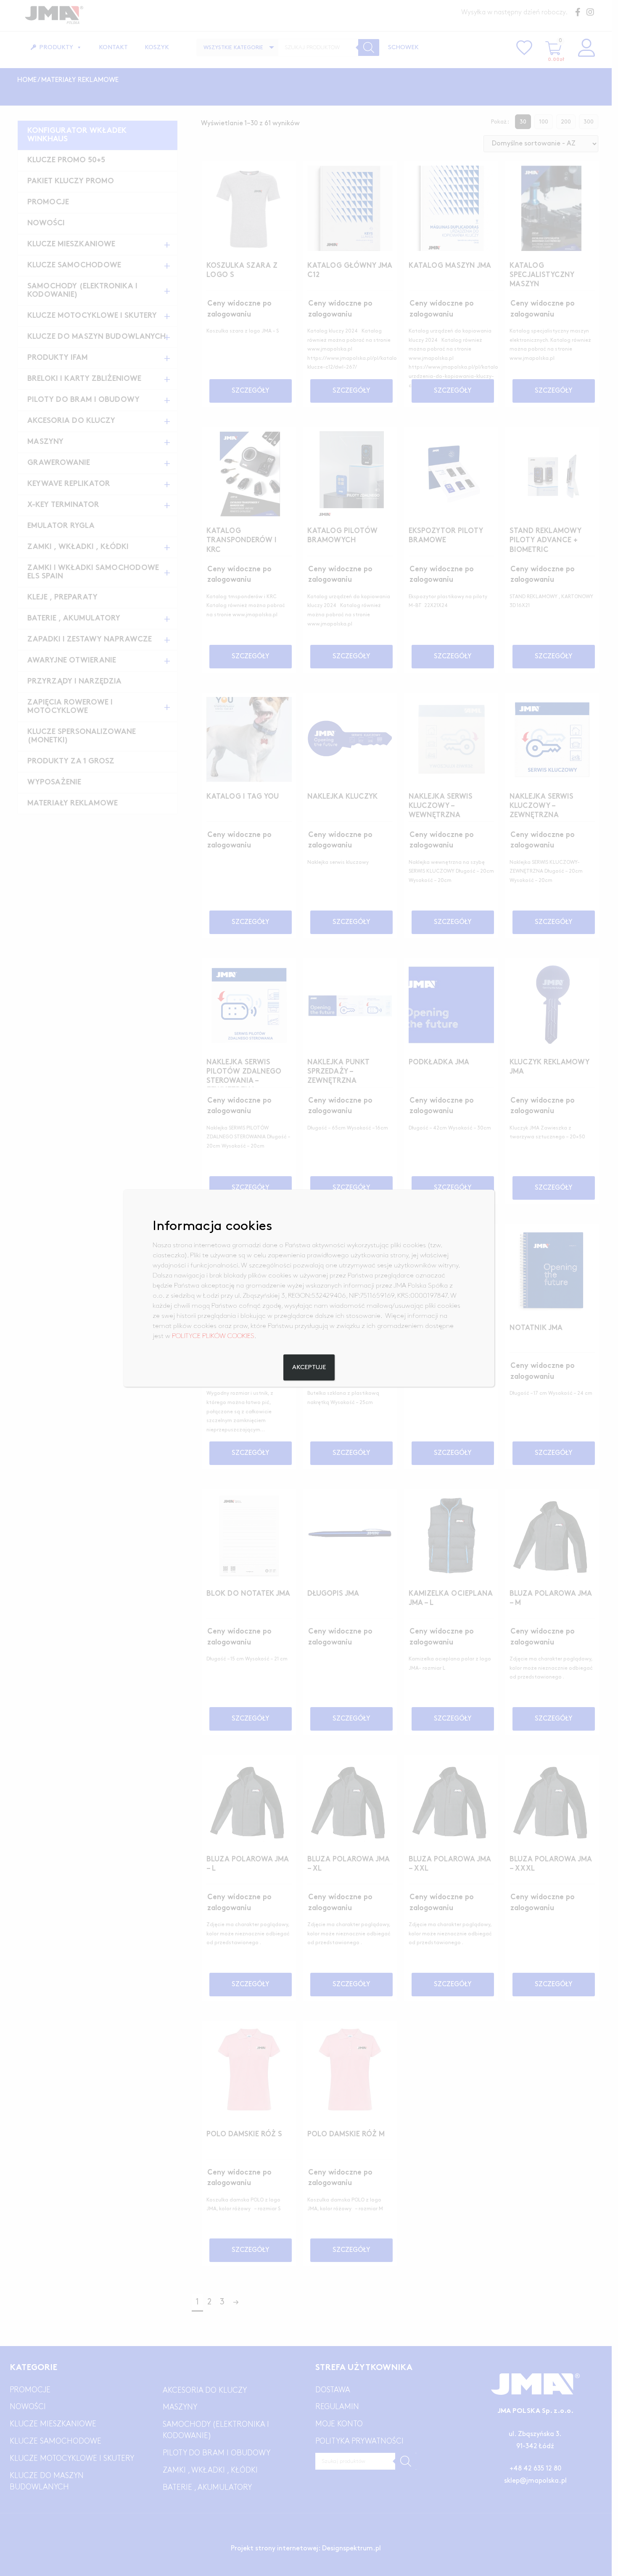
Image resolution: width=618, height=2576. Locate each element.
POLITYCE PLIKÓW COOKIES (213, 1336)
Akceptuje (309, 1367)
